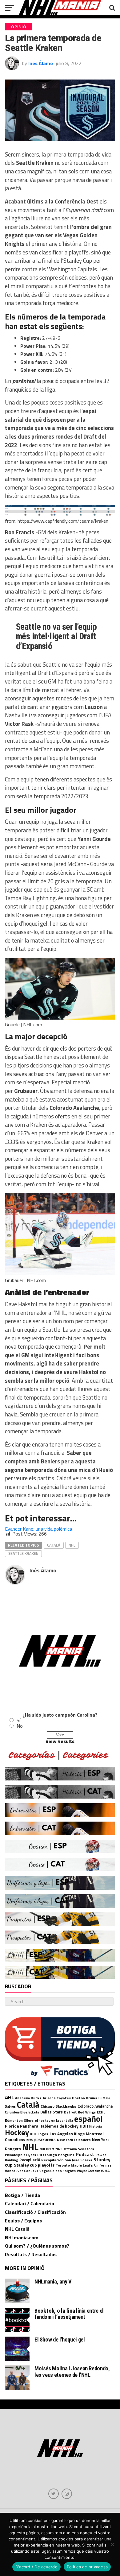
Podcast (85, 2154)
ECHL (101, 2112)
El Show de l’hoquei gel (60, 2340)
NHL (72, 1545)
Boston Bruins (85, 2098)
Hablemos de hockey (59, 2126)
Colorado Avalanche (95, 2106)
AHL (9, 2097)
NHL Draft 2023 (51, 2149)
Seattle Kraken (23, 1553)
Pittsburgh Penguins (56, 2155)
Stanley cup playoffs (34, 2165)
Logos (43, 2134)
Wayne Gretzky (88, 2171)
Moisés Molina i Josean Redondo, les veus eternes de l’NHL (72, 2371)
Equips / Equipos (23, 2221)
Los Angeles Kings (67, 2134)
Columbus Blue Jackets (22, 2112)
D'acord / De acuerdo (36, 2567)
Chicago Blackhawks (58, 2106)
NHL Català (17, 2229)
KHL (33, 2134)
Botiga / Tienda (22, 2195)
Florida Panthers (22, 2126)
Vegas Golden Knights (58, 2171)
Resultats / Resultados (31, 2254)
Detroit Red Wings (80, 2112)
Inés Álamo (41, 63)
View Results (60, 1741)
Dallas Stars (52, 2112)
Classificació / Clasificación (35, 2212)
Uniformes (103, 2165)
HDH (84, 2126)
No (20, 1726)
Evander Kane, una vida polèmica (38, 1529)
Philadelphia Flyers (20, 2155)
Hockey (17, 2132)
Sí (18, 1720)
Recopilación (52, 2160)
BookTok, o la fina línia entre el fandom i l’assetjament (69, 2314)
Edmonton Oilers (19, 2121)
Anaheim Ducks (28, 2098)
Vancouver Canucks (22, 2171)
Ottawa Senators (79, 2149)
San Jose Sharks (78, 2160)
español (88, 2119)
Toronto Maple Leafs (74, 2165)
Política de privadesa (87, 2567)
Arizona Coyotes (57, 2098)
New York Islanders (74, 2140)
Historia (96, 2126)
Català (54, 1545)
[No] (112, 2544)
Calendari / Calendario (30, 2203)
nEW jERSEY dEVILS (41, 2140)
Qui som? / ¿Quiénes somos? (37, 2246)
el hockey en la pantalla (54, 2120)
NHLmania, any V (53, 2282)
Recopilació (30, 2160)
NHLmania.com (22, 2237)
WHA (105, 2171)
